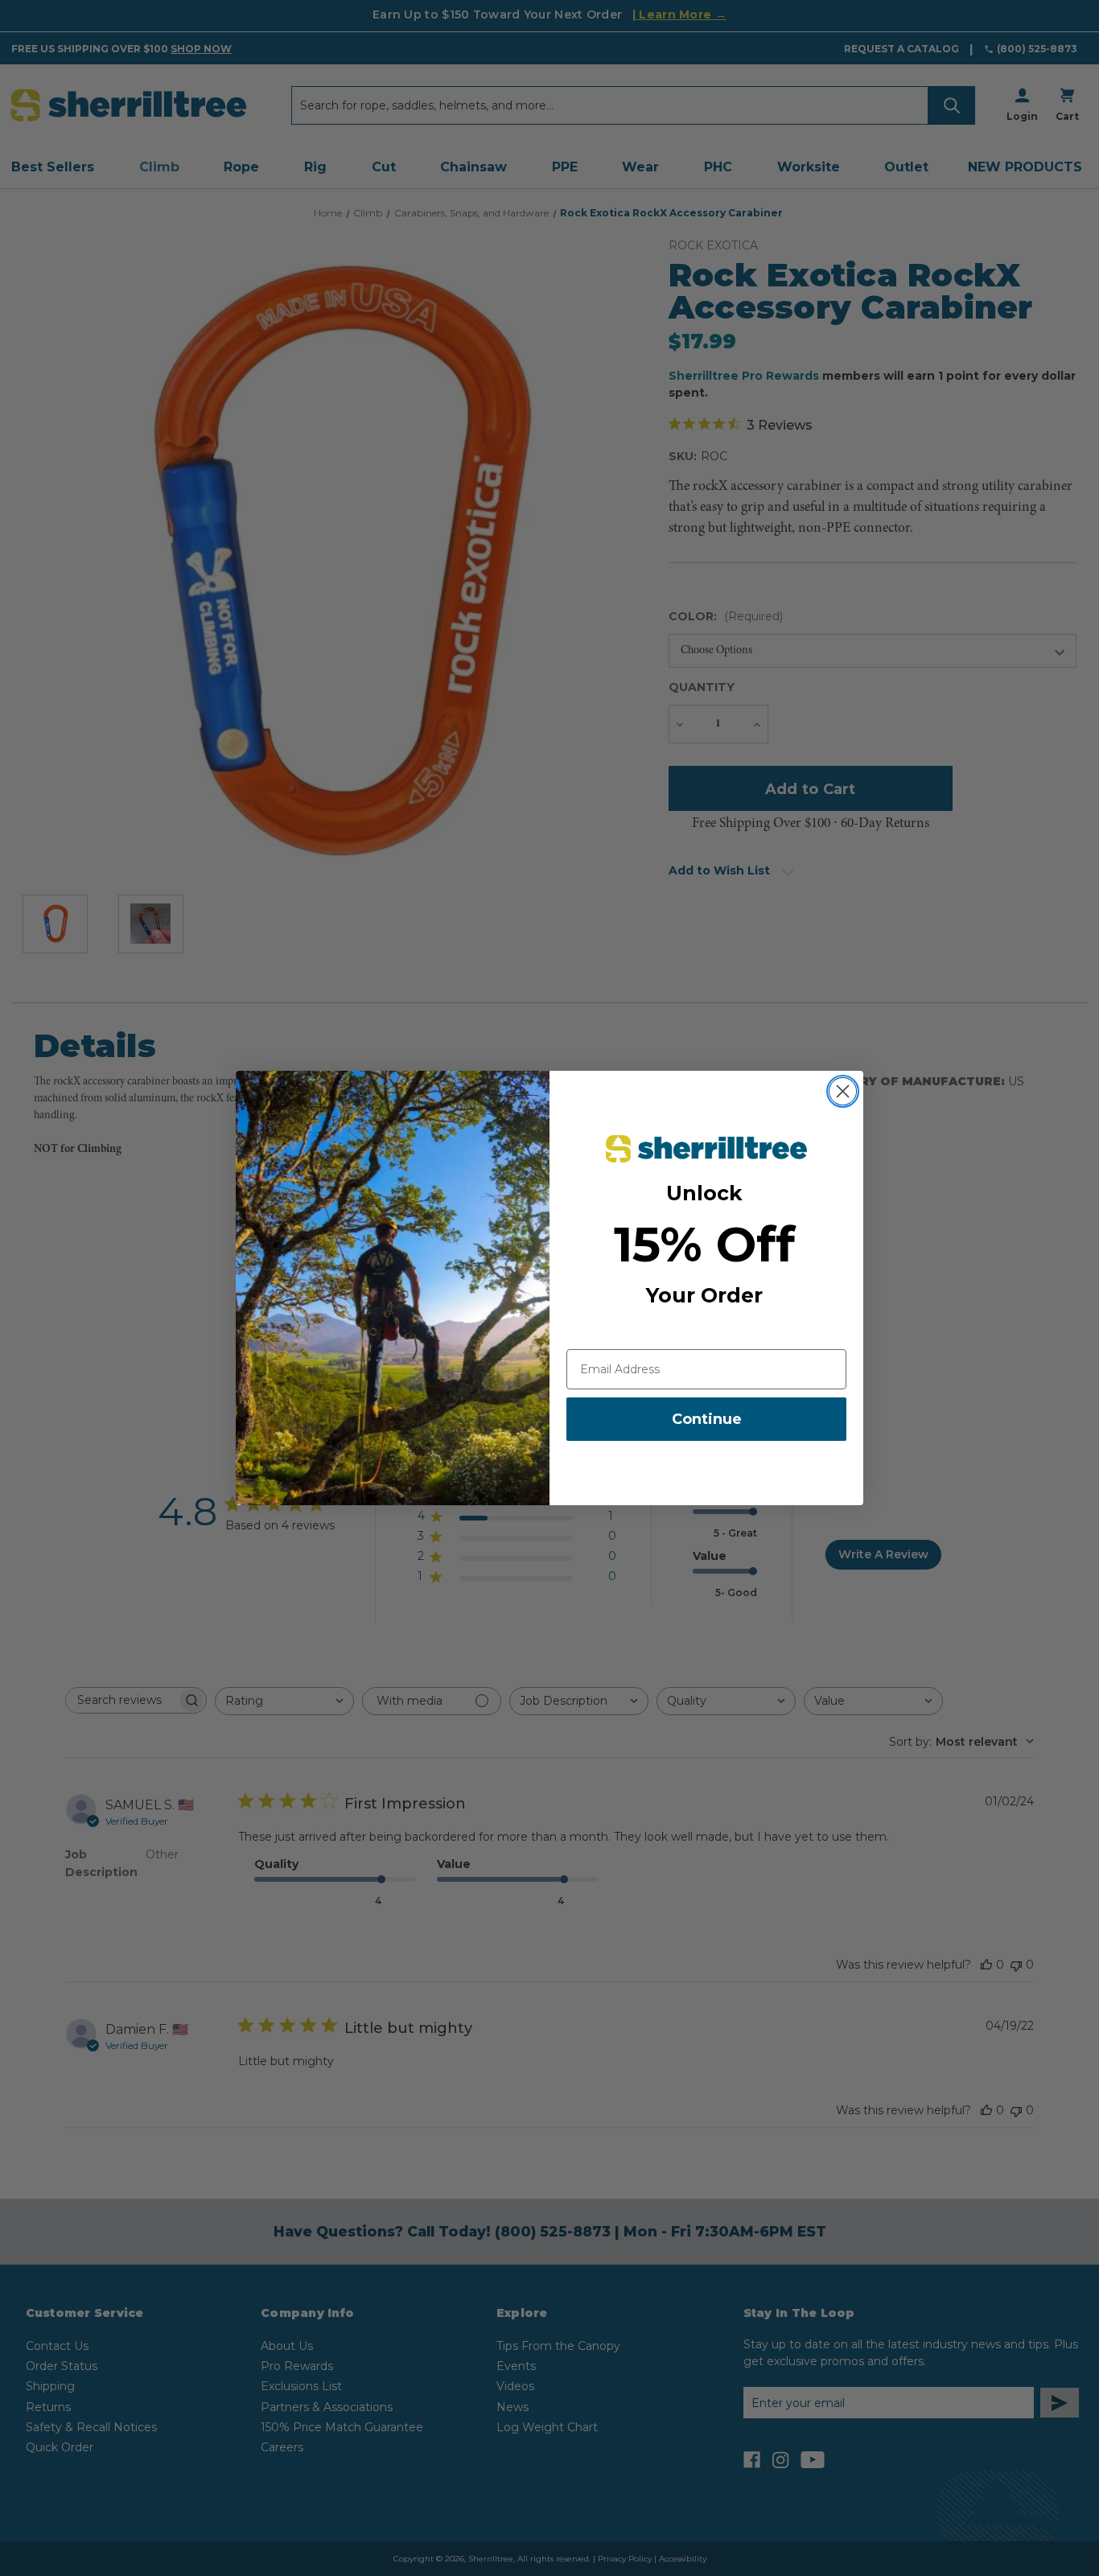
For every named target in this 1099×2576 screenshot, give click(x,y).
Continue (707, 1419)
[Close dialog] (843, 1091)
